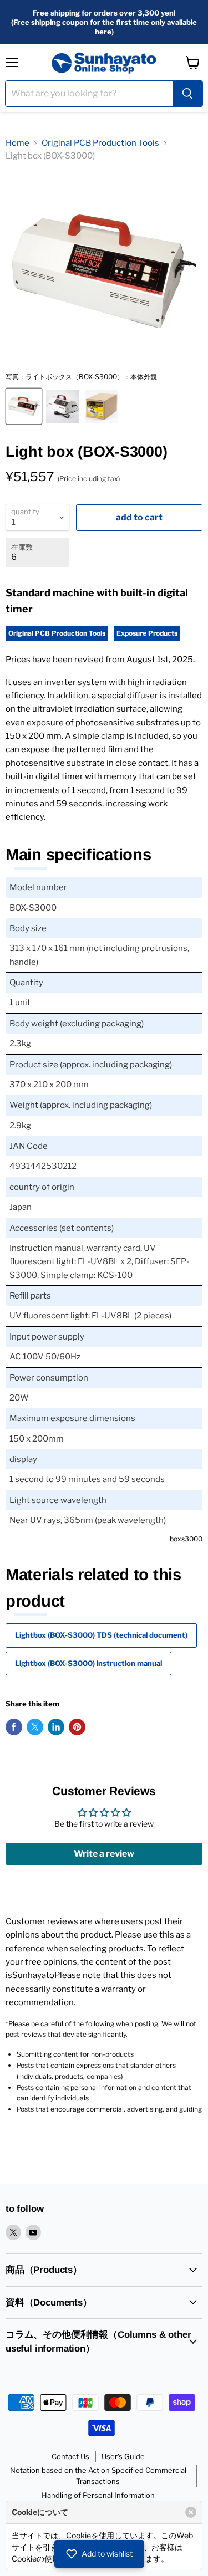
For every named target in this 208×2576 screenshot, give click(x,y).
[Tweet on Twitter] (35, 1727)
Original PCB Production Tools (100, 143)
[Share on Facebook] (14, 1727)
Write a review (104, 1854)
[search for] (187, 94)
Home (17, 143)
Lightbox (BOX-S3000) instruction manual (88, 1663)
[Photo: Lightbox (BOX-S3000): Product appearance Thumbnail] (63, 406)
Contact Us (70, 2456)
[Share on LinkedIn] (56, 1727)
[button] (99, 2554)
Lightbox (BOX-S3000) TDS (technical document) (101, 1635)
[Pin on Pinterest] (77, 1727)
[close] (191, 2512)
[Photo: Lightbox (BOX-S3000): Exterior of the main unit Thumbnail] (24, 406)
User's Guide (123, 2456)
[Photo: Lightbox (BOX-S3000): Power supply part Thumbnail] (102, 406)
